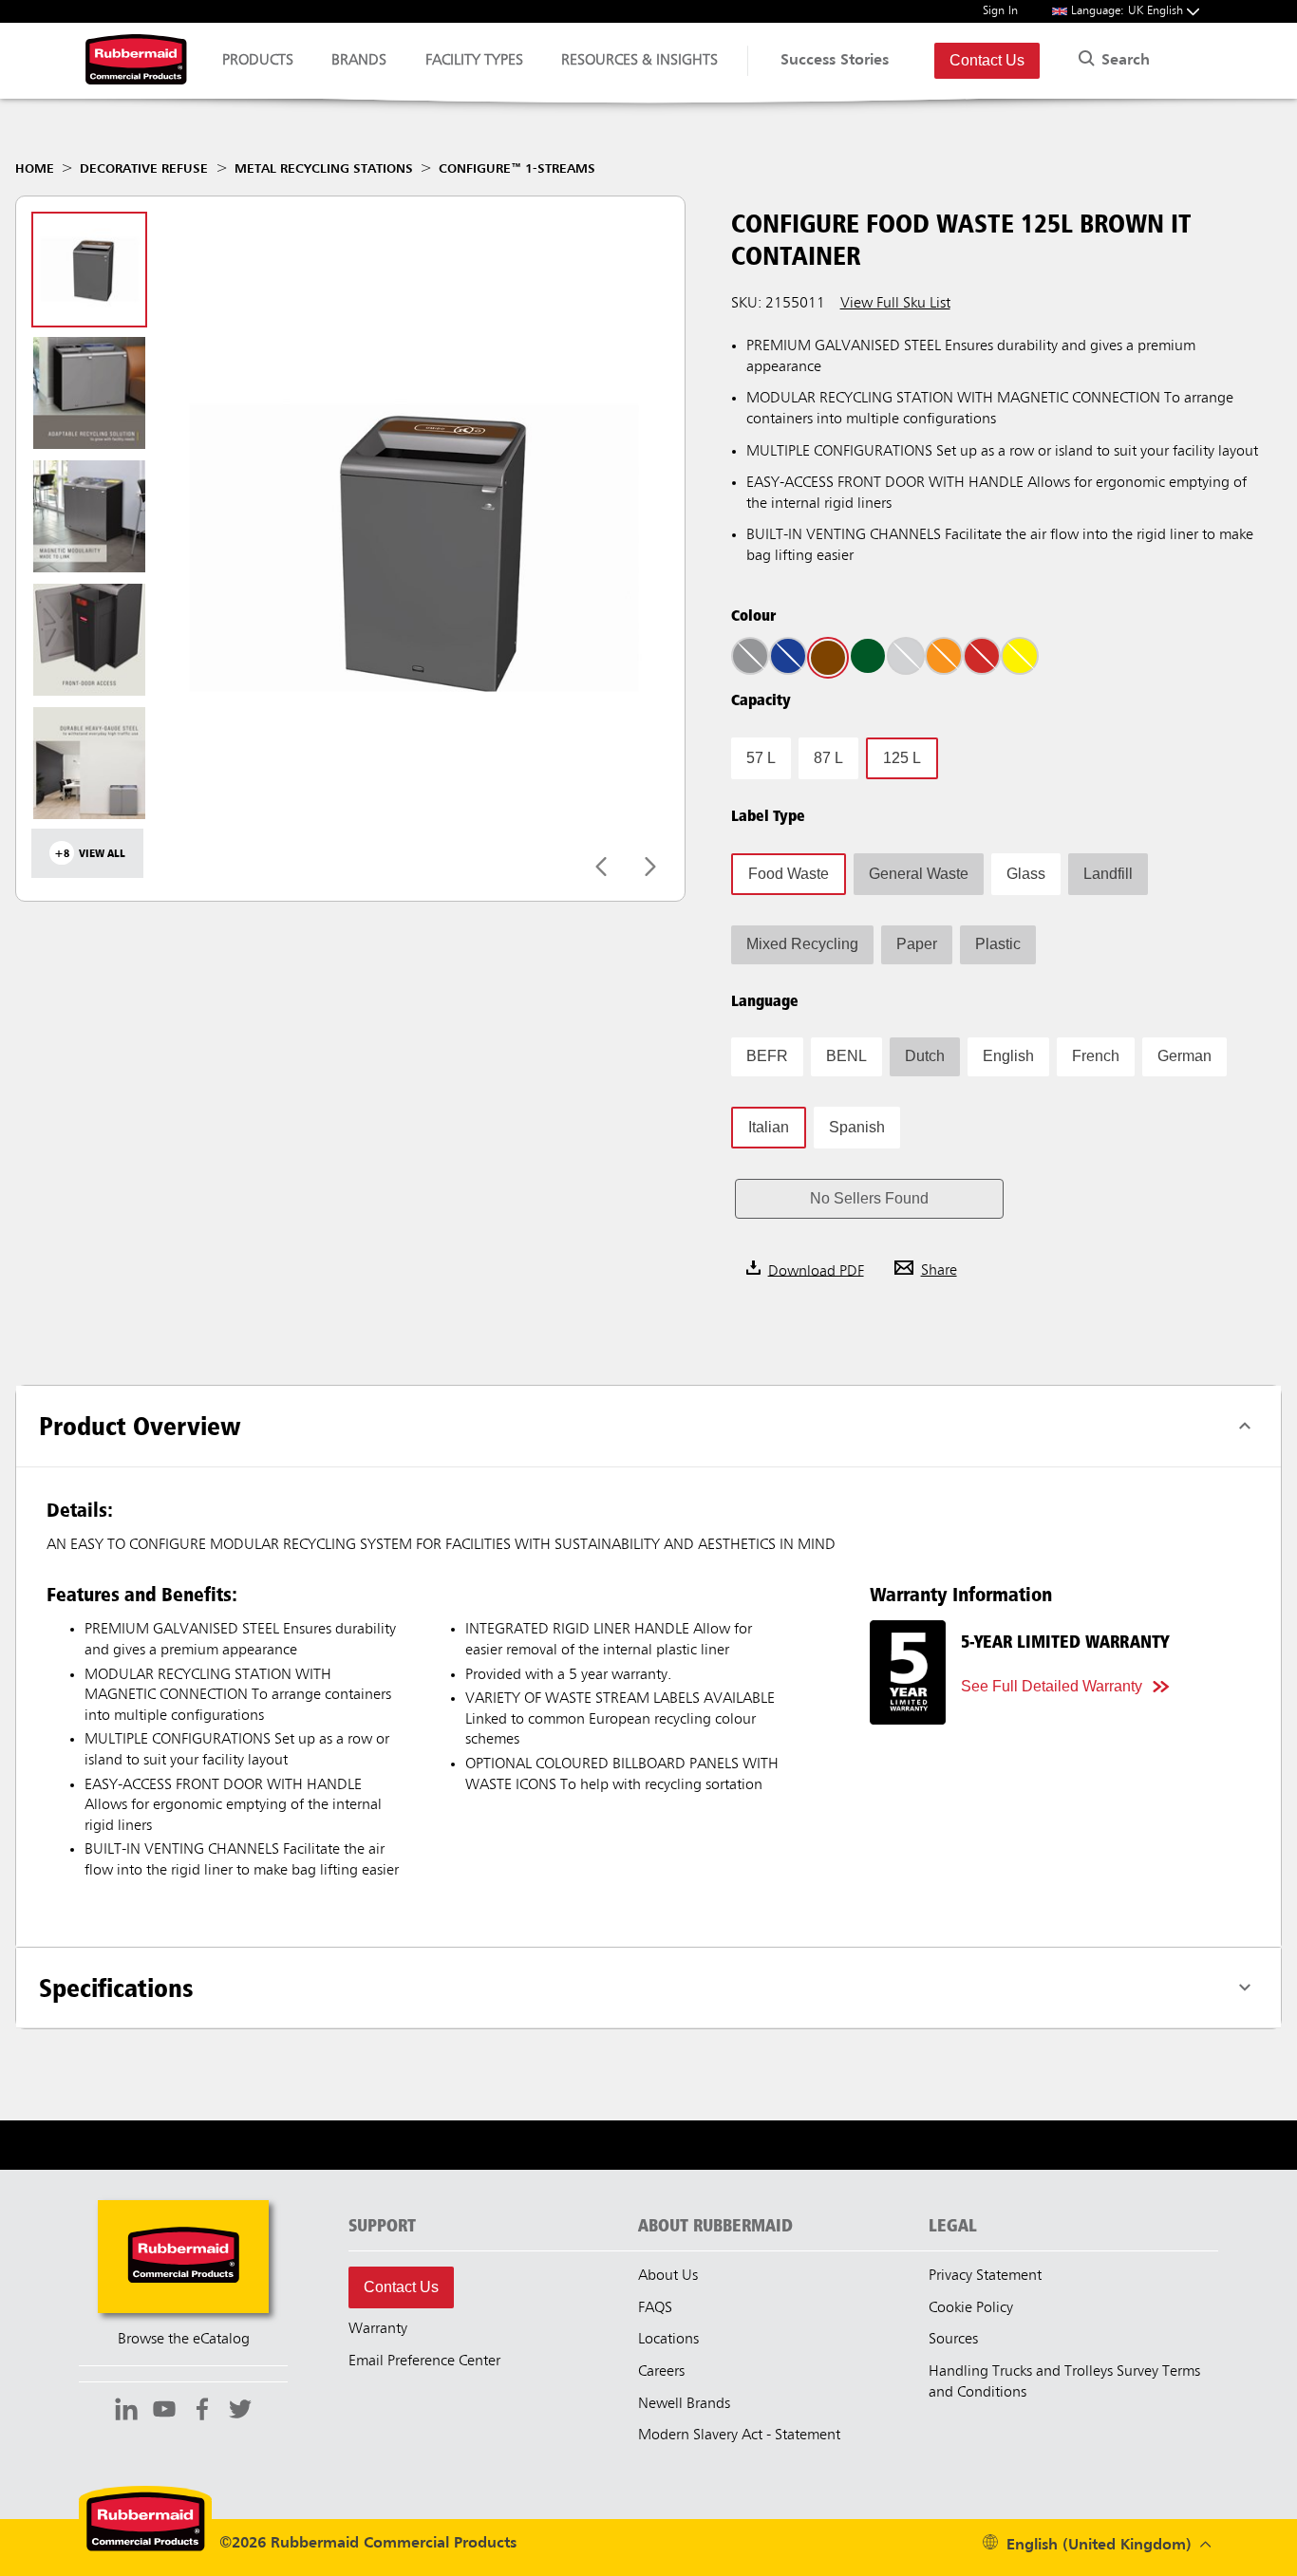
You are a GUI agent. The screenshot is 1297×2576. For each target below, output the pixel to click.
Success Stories (835, 61)
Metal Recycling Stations (324, 169)
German (1184, 1056)
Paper (917, 944)
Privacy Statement (985, 2276)
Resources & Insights (639, 61)
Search (1123, 61)
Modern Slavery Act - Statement (739, 2436)
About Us (668, 2276)
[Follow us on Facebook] (202, 2412)
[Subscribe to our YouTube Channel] (164, 2412)
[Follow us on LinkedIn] (126, 2412)
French (1096, 1056)
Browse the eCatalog (184, 2340)
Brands (359, 61)
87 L (828, 758)
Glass (1026, 874)
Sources (953, 2340)
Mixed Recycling (802, 944)
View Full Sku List (895, 304)
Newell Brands (684, 2404)
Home (35, 169)
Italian (769, 1127)
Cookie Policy (971, 2308)
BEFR (767, 1056)
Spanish (857, 1127)
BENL (846, 1056)
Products (258, 61)
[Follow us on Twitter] (240, 2412)
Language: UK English (1129, 11)
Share (939, 1271)
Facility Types (474, 61)
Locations (668, 2340)
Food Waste (789, 874)
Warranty (378, 2329)
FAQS (655, 2308)
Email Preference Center (424, 2361)
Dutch (925, 1056)
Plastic (998, 944)
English (1008, 1056)
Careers (661, 2372)
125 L (902, 758)
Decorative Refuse (144, 169)
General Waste (919, 874)
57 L (761, 758)
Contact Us (987, 60)
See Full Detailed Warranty (1052, 1686)
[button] (869, 1199)
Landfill (1108, 874)
